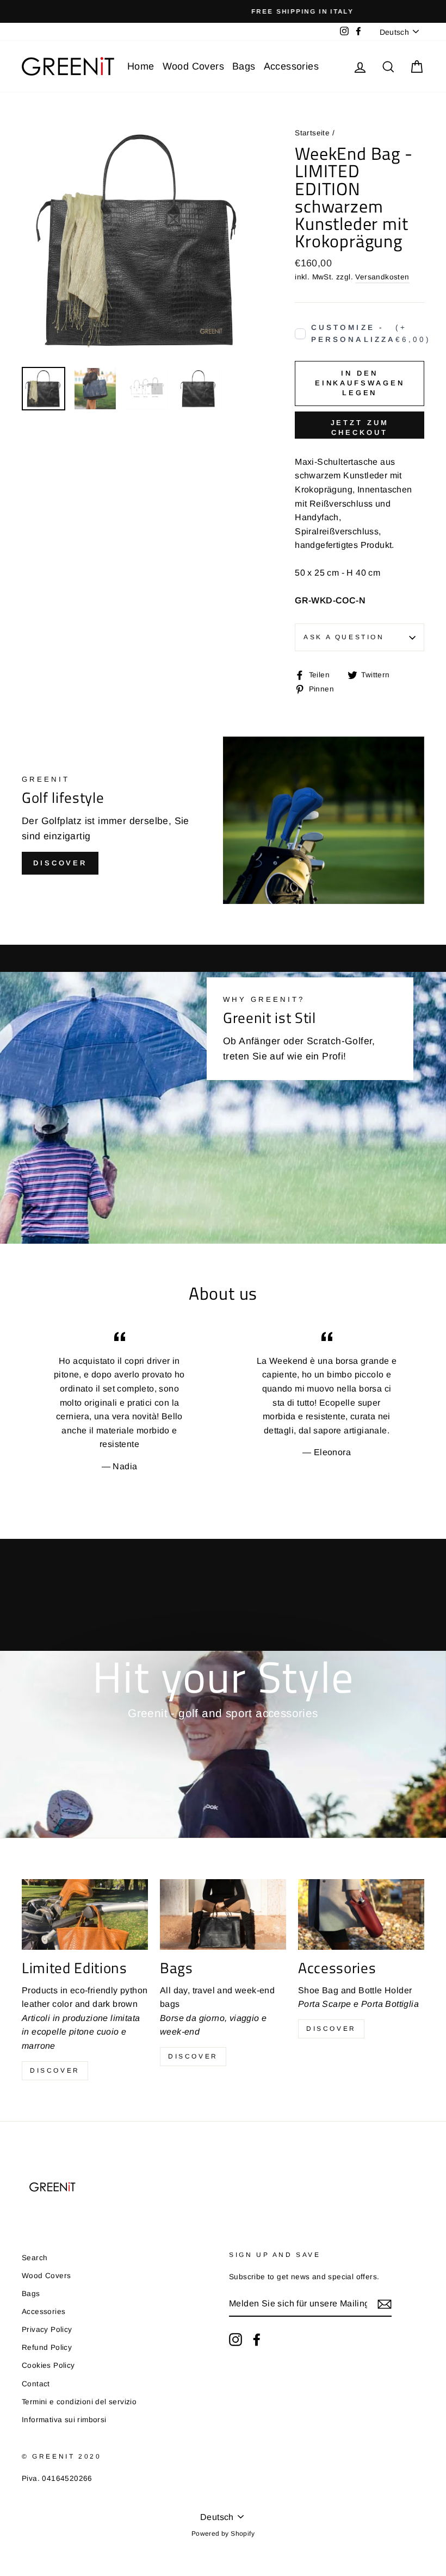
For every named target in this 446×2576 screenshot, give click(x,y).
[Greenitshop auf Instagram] (236, 2340)
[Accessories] (361, 1914)
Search (35, 2258)
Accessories (291, 66)
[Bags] (223, 1914)
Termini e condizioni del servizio (79, 2402)
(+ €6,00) (368, 333)
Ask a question (344, 637)
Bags (244, 66)
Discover (60, 863)
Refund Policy (47, 2347)
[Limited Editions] (85, 1914)
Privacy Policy (47, 2329)
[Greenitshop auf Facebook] (257, 2340)
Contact (36, 2384)
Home (141, 66)
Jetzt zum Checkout (360, 428)
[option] (223, 11)
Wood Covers (193, 66)
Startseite (312, 133)
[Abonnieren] (385, 2304)
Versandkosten (382, 277)
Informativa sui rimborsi (64, 2420)
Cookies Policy (48, 2365)
